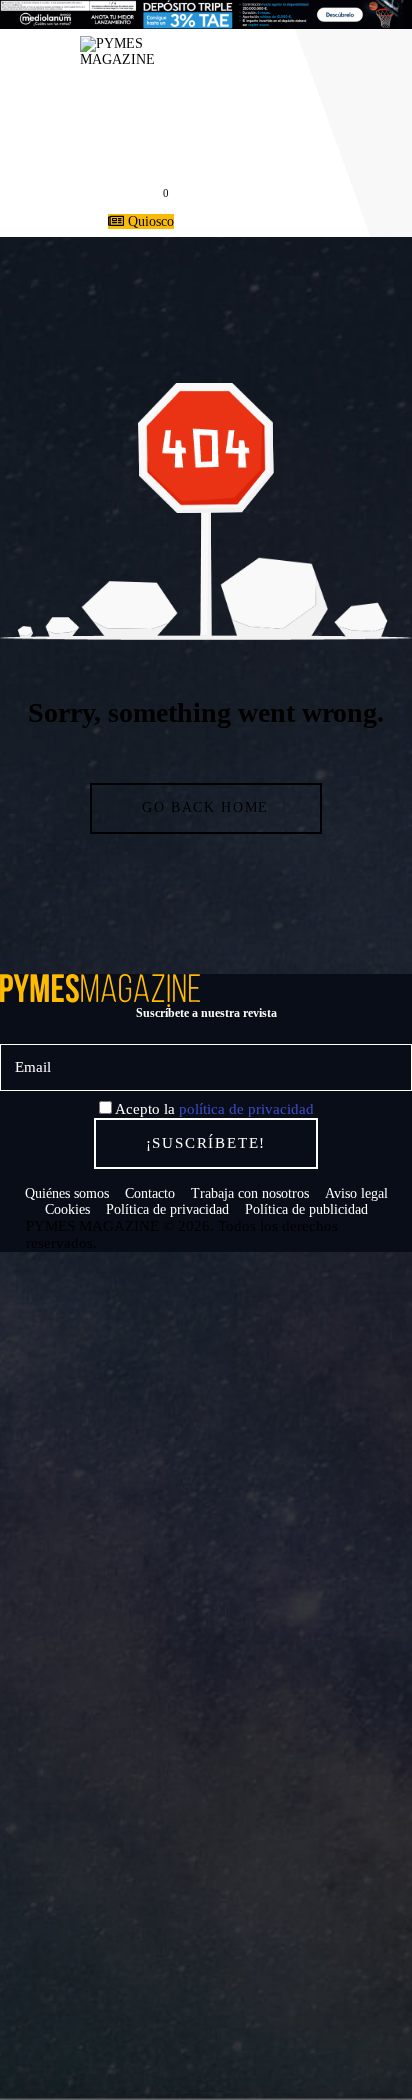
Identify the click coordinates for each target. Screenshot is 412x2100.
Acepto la (213, 1109)
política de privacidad (246, 1109)
